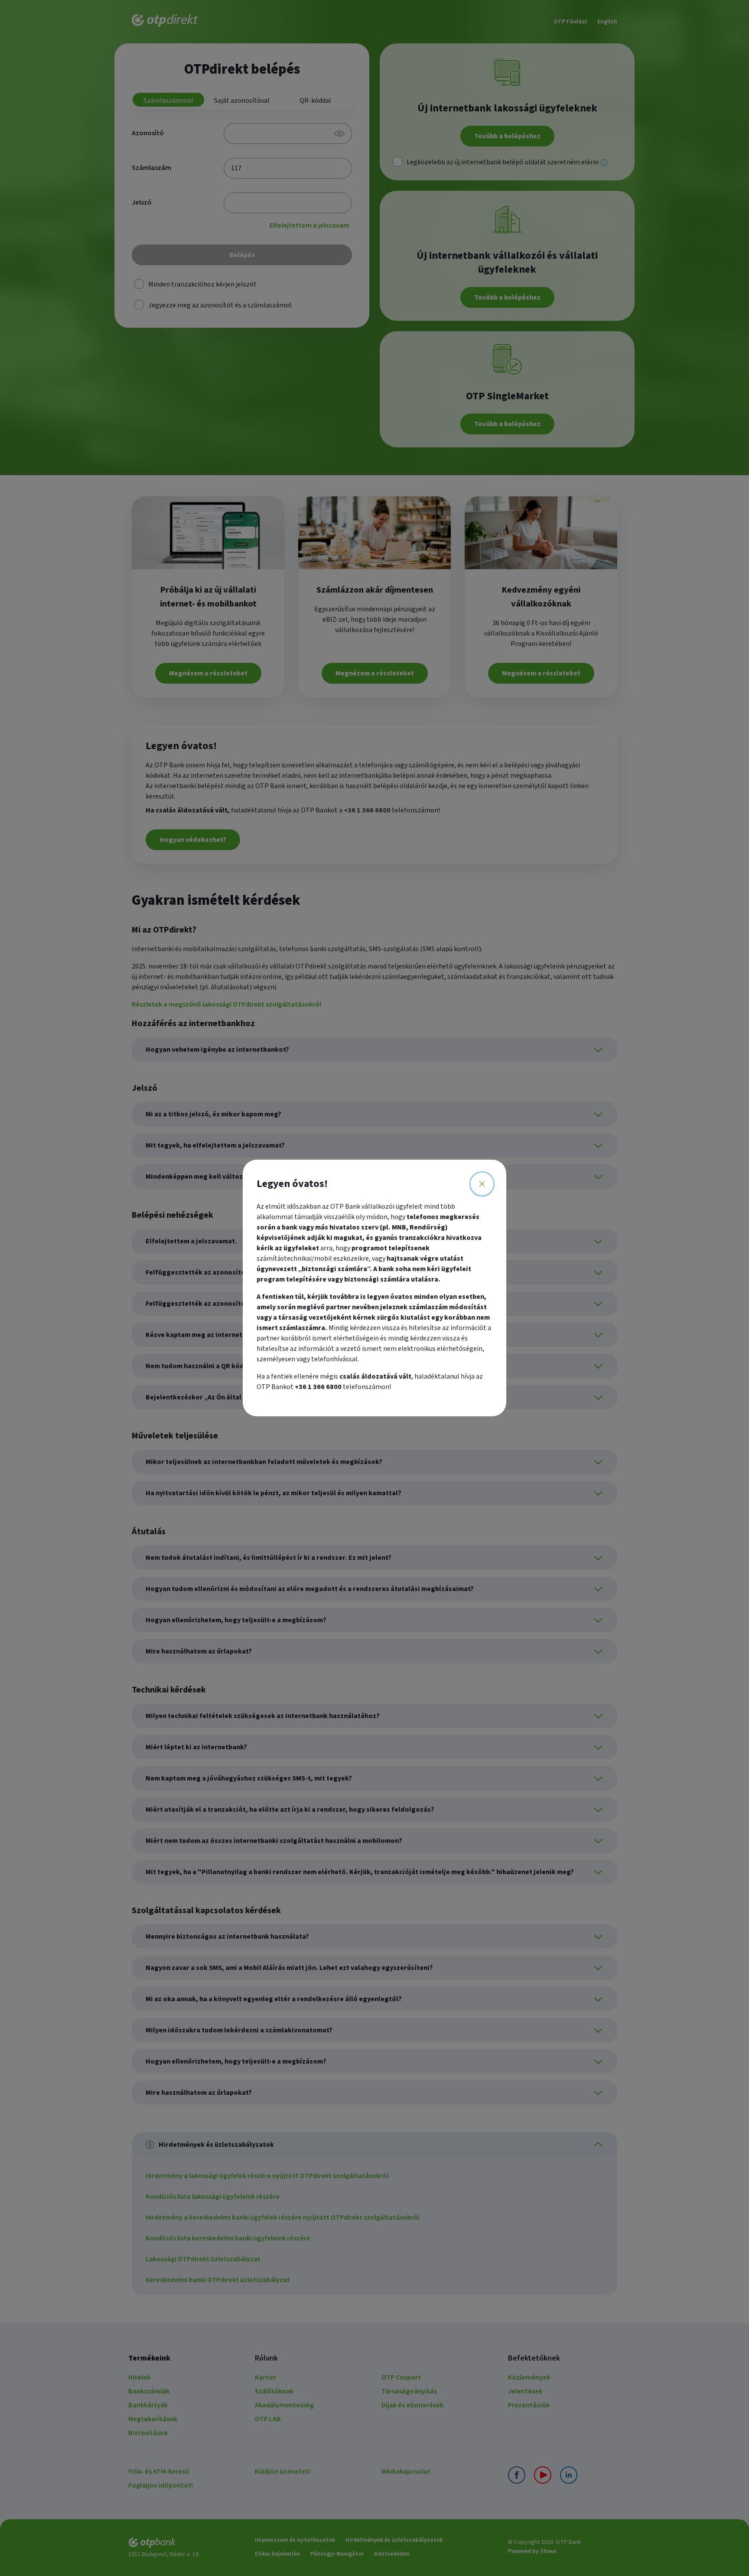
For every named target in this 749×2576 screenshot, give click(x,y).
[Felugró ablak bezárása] (482, 1184)
